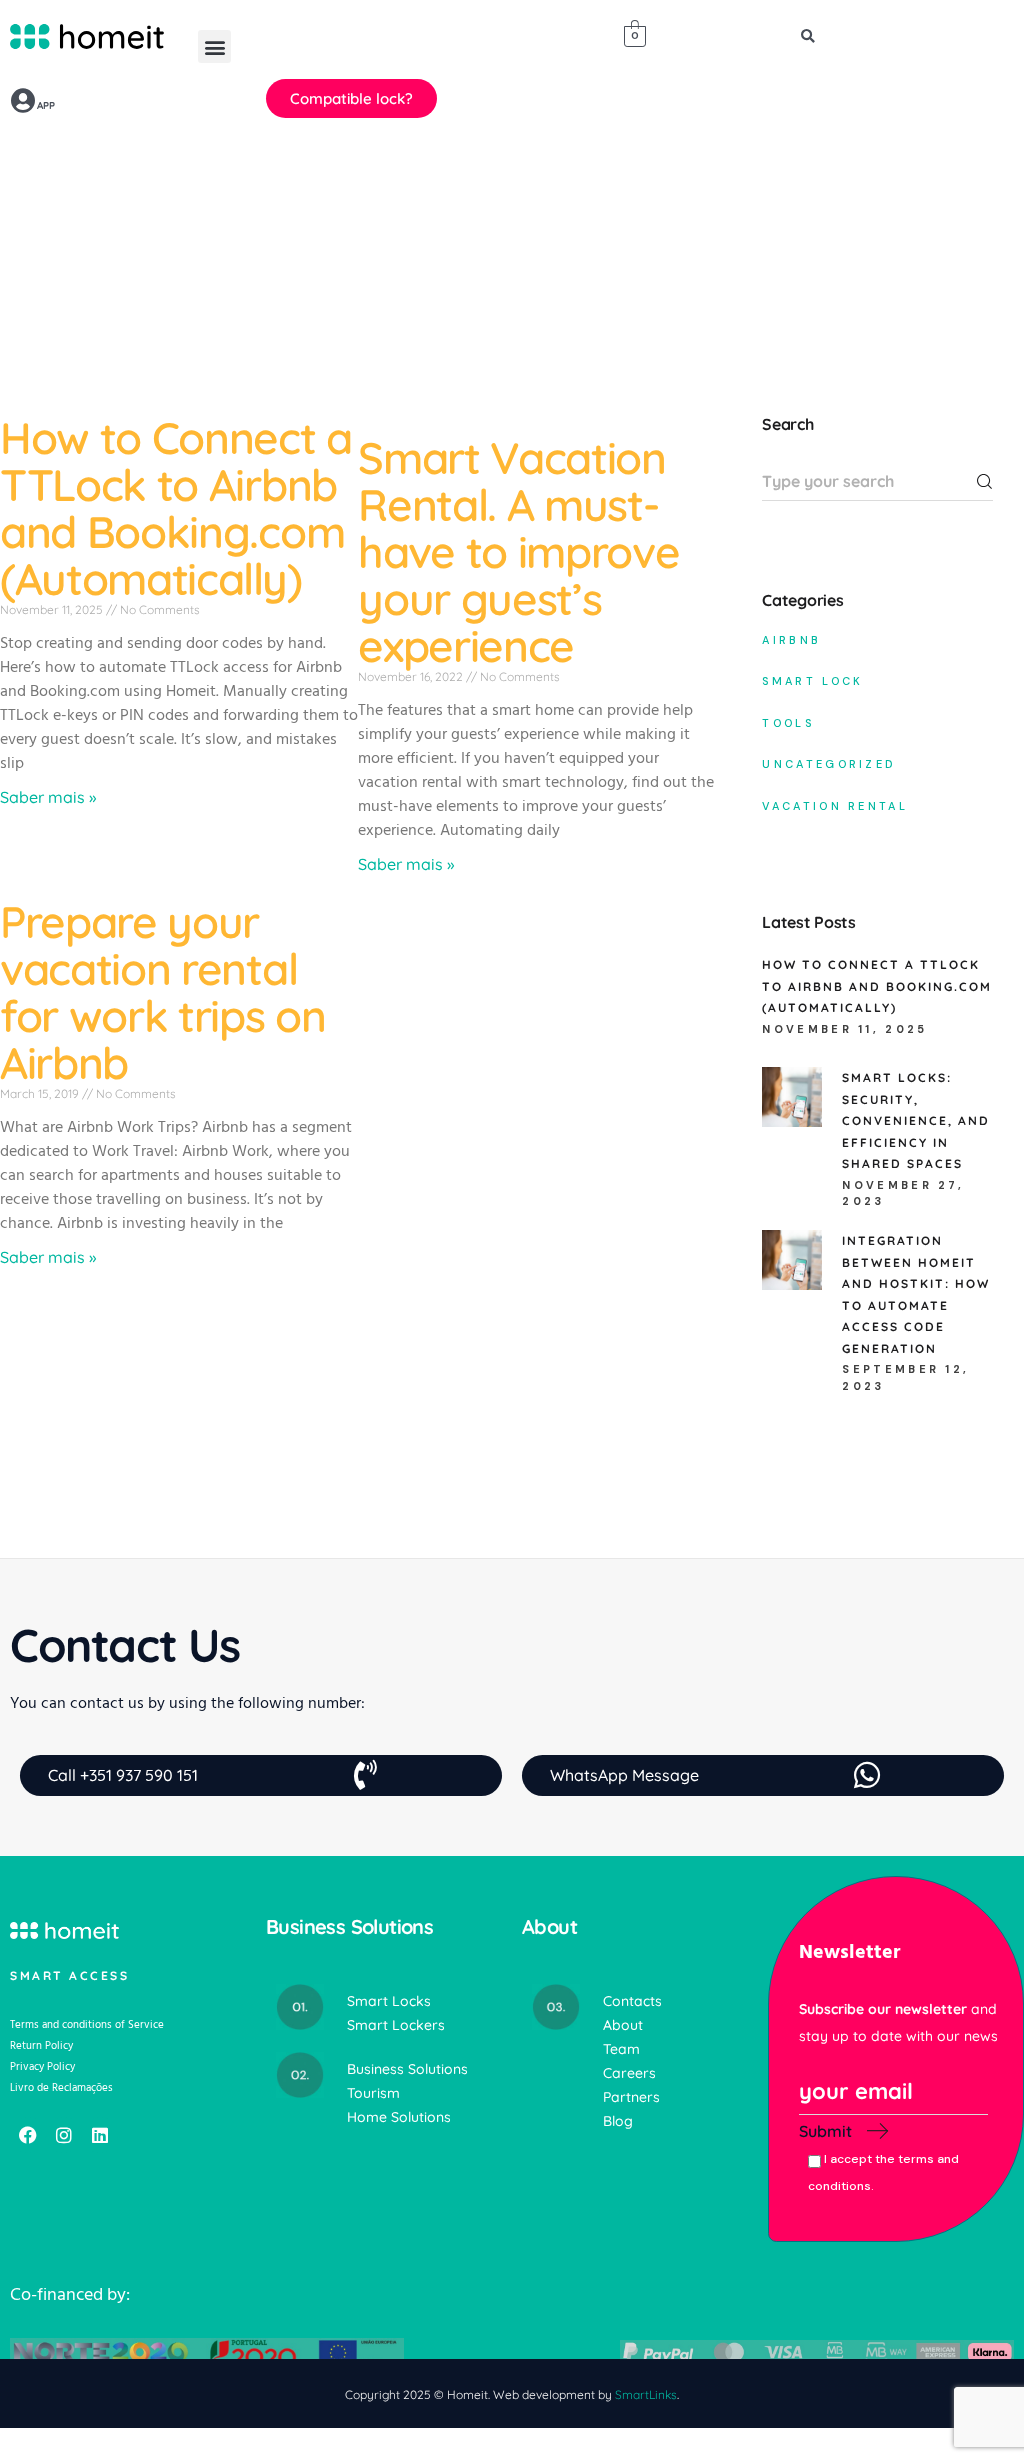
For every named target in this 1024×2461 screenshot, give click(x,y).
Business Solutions (407, 2069)
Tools (788, 723)
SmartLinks (646, 2394)
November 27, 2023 (903, 1193)
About (623, 2025)
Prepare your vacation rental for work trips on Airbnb (163, 992)
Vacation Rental (835, 806)
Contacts (632, 2001)
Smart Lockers (396, 2025)
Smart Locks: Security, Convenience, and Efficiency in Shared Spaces (916, 1120)
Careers (629, 2073)
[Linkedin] (100, 2135)
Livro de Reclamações (61, 2087)
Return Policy (41, 2045)
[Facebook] (28, 2135)
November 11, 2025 (844, 1029)
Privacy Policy (42, 2066)
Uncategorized (829, 764)
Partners (631, 2097)
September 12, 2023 (905, 1377)
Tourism (373, 2093)
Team (621, 2049)
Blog (618, 2121)
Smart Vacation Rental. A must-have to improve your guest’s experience (518, 551)
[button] (214, 46)
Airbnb (791, 640)
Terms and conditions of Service (87, 2024)
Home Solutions (399, 2117)
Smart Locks (389, 2001)
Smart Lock (812, 681)
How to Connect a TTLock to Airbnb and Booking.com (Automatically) (176, 508)
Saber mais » (48, 797)
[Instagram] (64, 2135)
